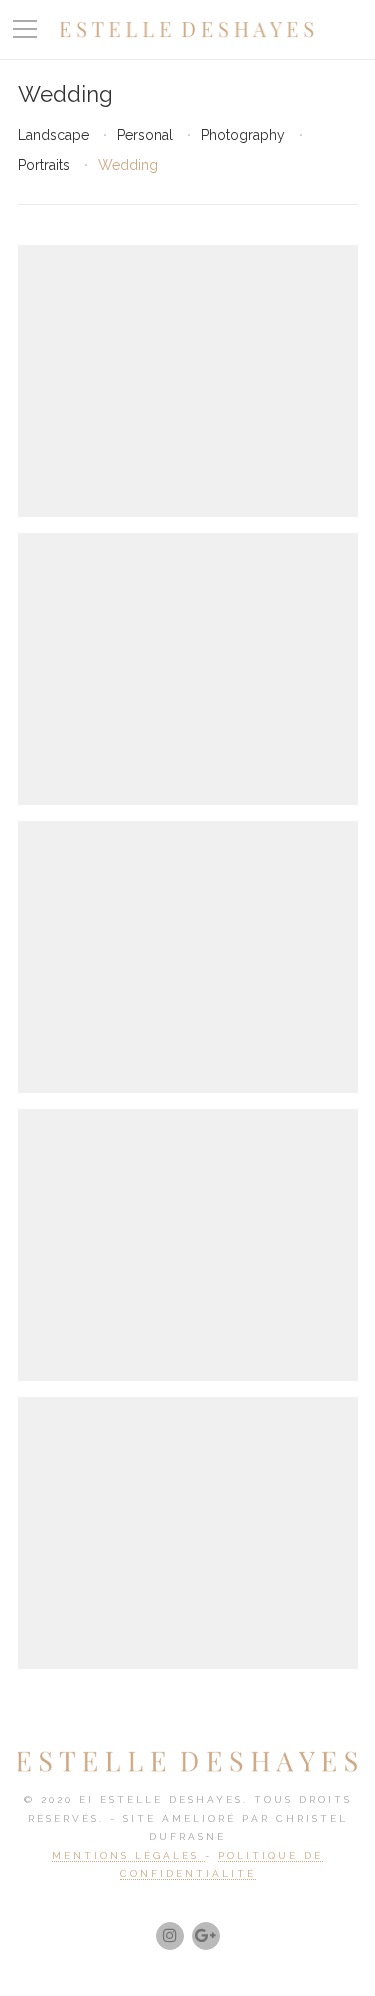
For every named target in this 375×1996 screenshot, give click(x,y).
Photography (243, 135)
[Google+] (206, 1936)
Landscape (53, 135)
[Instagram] (170, 1936)
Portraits (44, 165)
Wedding (128, 165)
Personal (145, 135)
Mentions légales (128, 1855)
